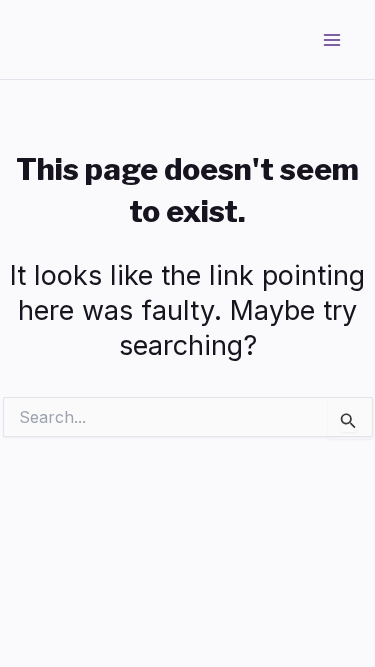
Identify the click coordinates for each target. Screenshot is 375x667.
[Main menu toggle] (333, 40)
